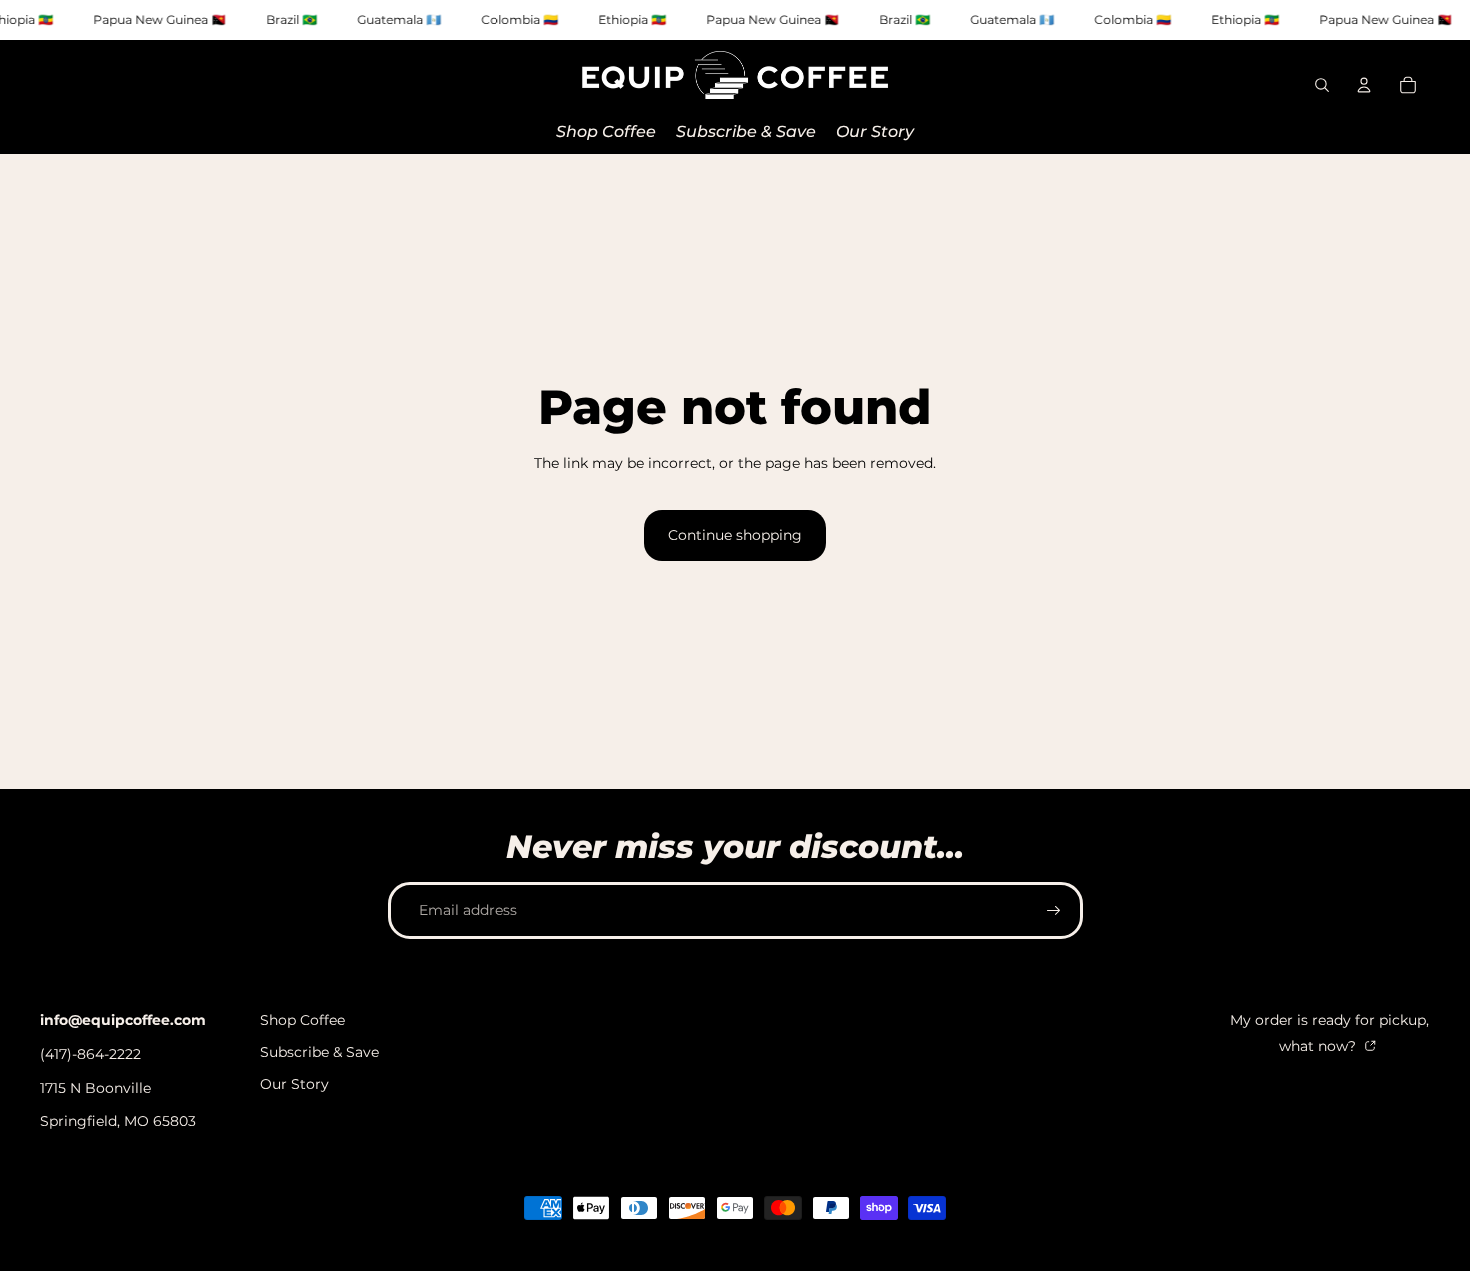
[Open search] (1322, 85)
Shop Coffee (302, 1020)
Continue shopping (735, 535)
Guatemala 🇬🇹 (399, 19)
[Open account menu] (1364, 85)
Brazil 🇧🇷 (291, 19)
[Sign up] (1054, 911)
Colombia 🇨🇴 (519, 19)
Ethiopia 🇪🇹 (632, 19)
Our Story (294, 1084)
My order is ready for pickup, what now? (1329, 1033)
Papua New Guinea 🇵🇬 (159, 19)
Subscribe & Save (319, 1052)
